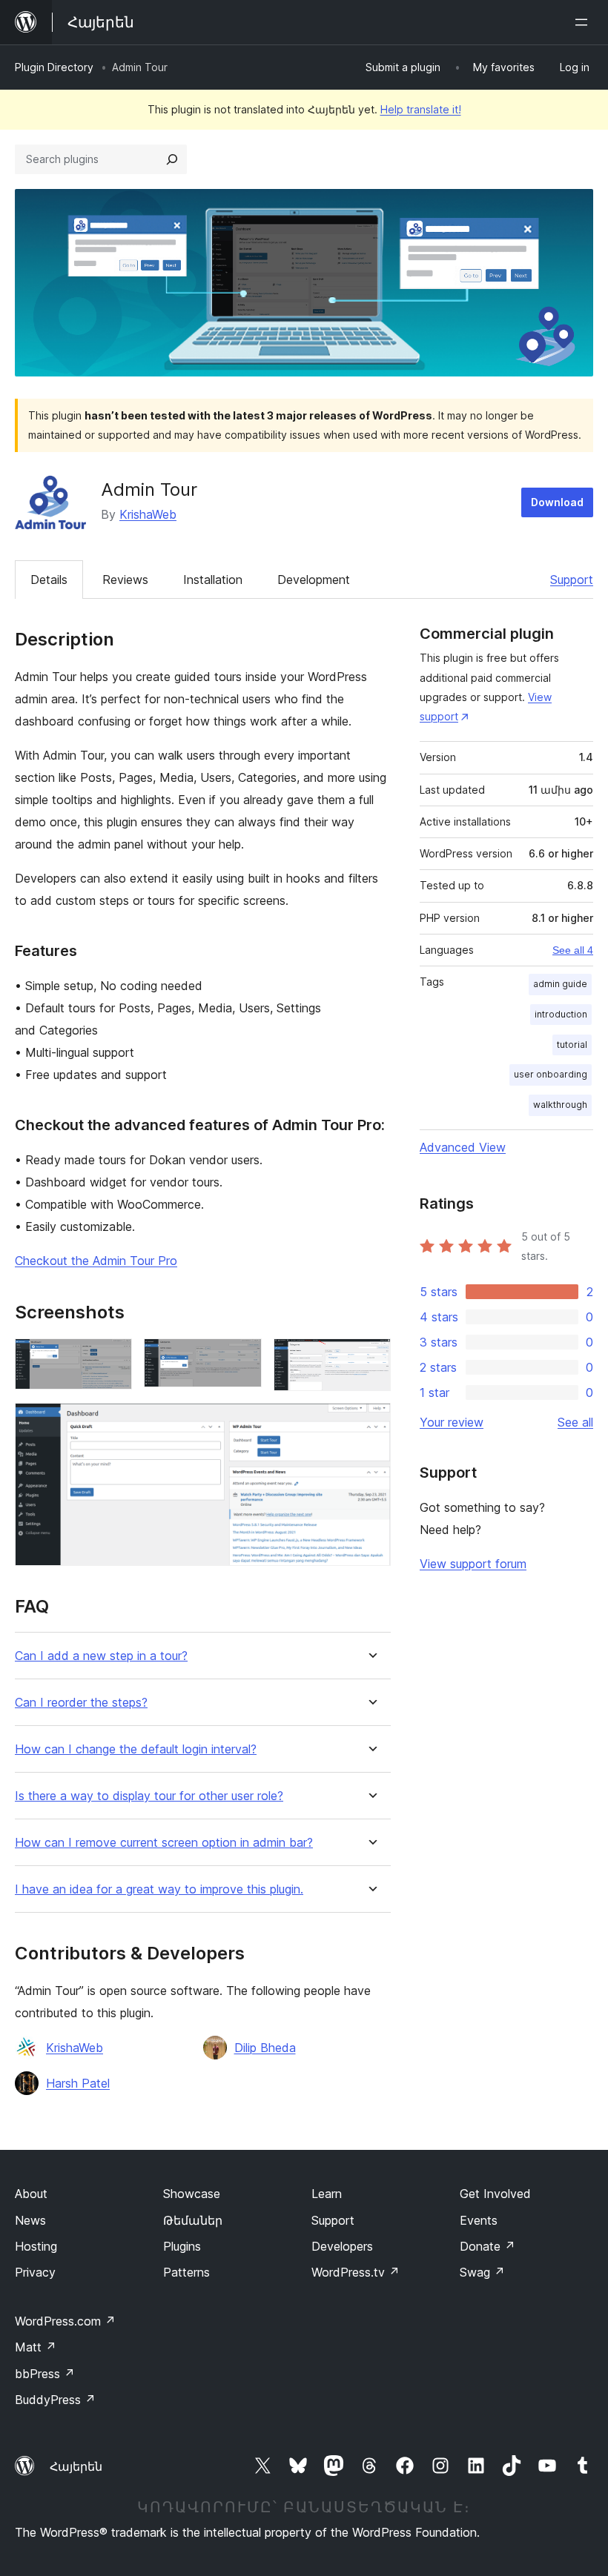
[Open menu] (584, 22)
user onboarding (551, 1074)
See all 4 (573, 950)
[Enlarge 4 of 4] (371, 1423)
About (31, 2194)
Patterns (186, 2272)
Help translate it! (421, 109)
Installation (213, 580)
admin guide (560, 984)
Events (479, 2220)
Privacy (35, 2272)
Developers (342, 2246)
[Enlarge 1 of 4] (112, 1358)
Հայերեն (76, 2466)
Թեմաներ (193, 2220)
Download (557, 502)
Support (572, 580)
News (30, 2220)
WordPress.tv (356, 2272)
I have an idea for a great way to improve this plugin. (159, 1889)
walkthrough (560, 1105)
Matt (36, 2347)
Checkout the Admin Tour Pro (96, 1261)
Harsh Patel (78, 2083)
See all (575, 1422)
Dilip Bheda (265, 2048)
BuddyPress (55, 2400)
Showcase (192, 2194)
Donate (488, 2246)
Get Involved (495, 2194)
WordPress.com (65, 2321)
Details (49, 580)
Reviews (125, 580)
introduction (561, 1014)
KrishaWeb (148, 514)
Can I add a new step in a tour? (101, 1656)
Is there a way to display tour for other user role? (149, 1796)
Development (314, 580)
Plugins (182, 2246)
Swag (482, 2272)
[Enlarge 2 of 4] (242, 1358)
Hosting (36, 2246)
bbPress (45, 2374)
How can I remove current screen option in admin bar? (164, 1843)
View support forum (473, 1564)
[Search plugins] (172, 159)
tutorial (572, 1045)
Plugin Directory (54, 67)
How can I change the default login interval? (136, 1749)
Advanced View (463, 1147)
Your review (452, 1422)
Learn (327, 2194)
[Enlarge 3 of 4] (371, 1358)
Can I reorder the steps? (81, 1703)
